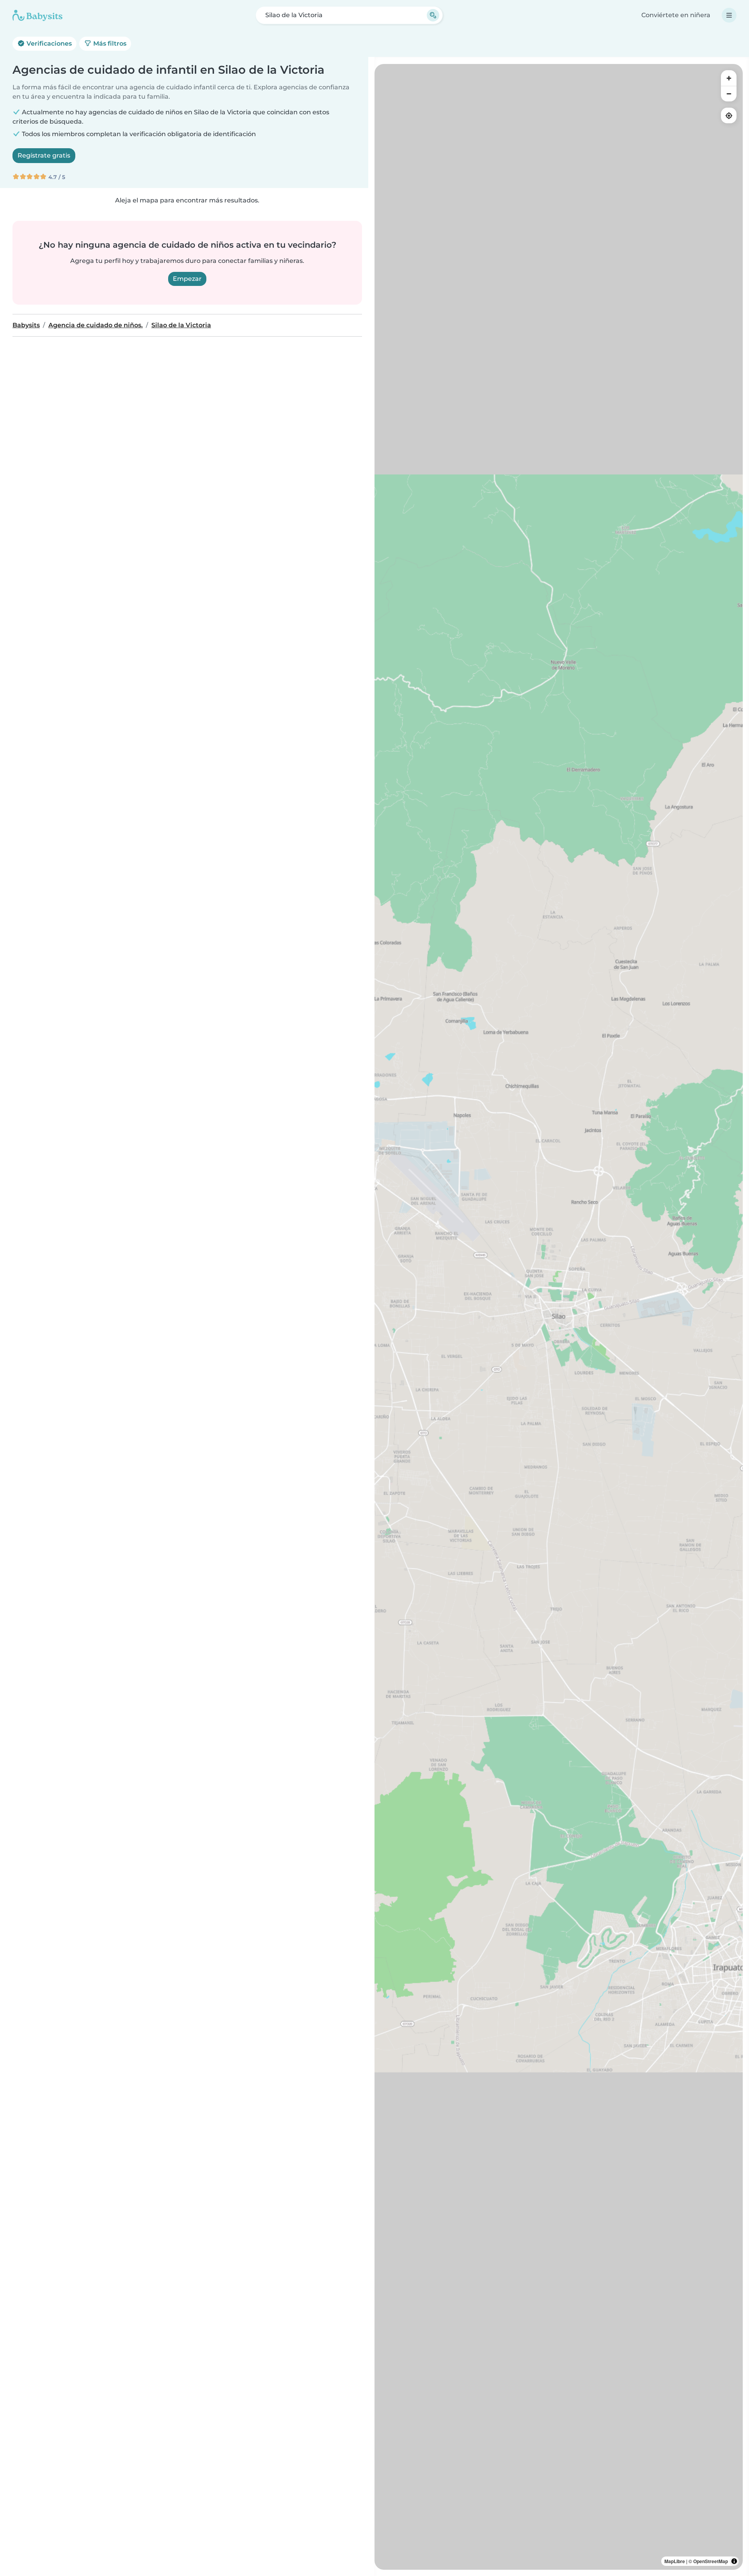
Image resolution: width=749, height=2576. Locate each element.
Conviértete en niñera (676, 15)
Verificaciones (48, 43)
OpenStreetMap (711, 2561)
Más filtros (109, 43)
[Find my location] (729, 115)
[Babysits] (37, 15)
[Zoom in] (729, 78)
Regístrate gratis (44, 155)
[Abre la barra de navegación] (729, 15)
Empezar (187, 279)
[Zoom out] (729, 94)
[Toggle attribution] (734, 2561)
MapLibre (675, 2561)
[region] (559, 1317)
